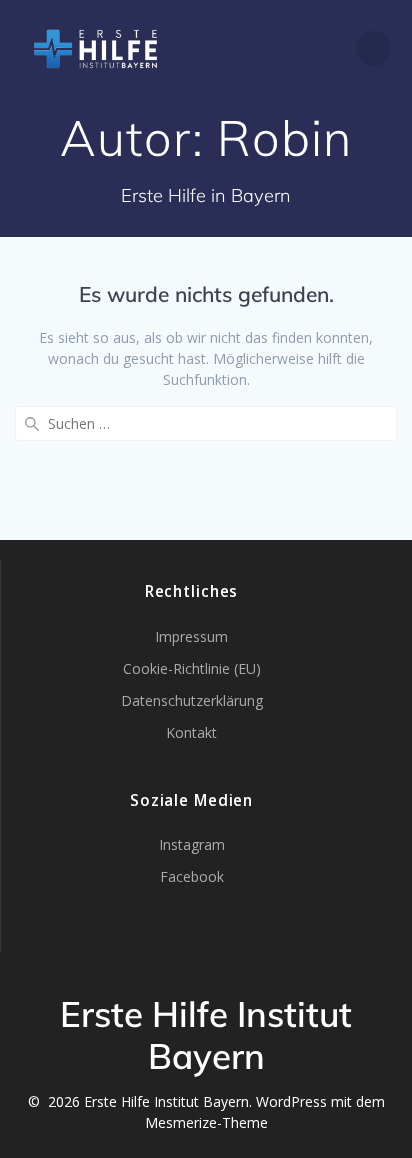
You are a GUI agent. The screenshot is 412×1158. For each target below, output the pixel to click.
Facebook (192, 876)
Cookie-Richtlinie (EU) (192, 668)
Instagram (192, 844)
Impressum (191, 636)
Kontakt (191, 732)
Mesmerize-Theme (206, 1122)
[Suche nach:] (206, 423)
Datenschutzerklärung (192, 700)
